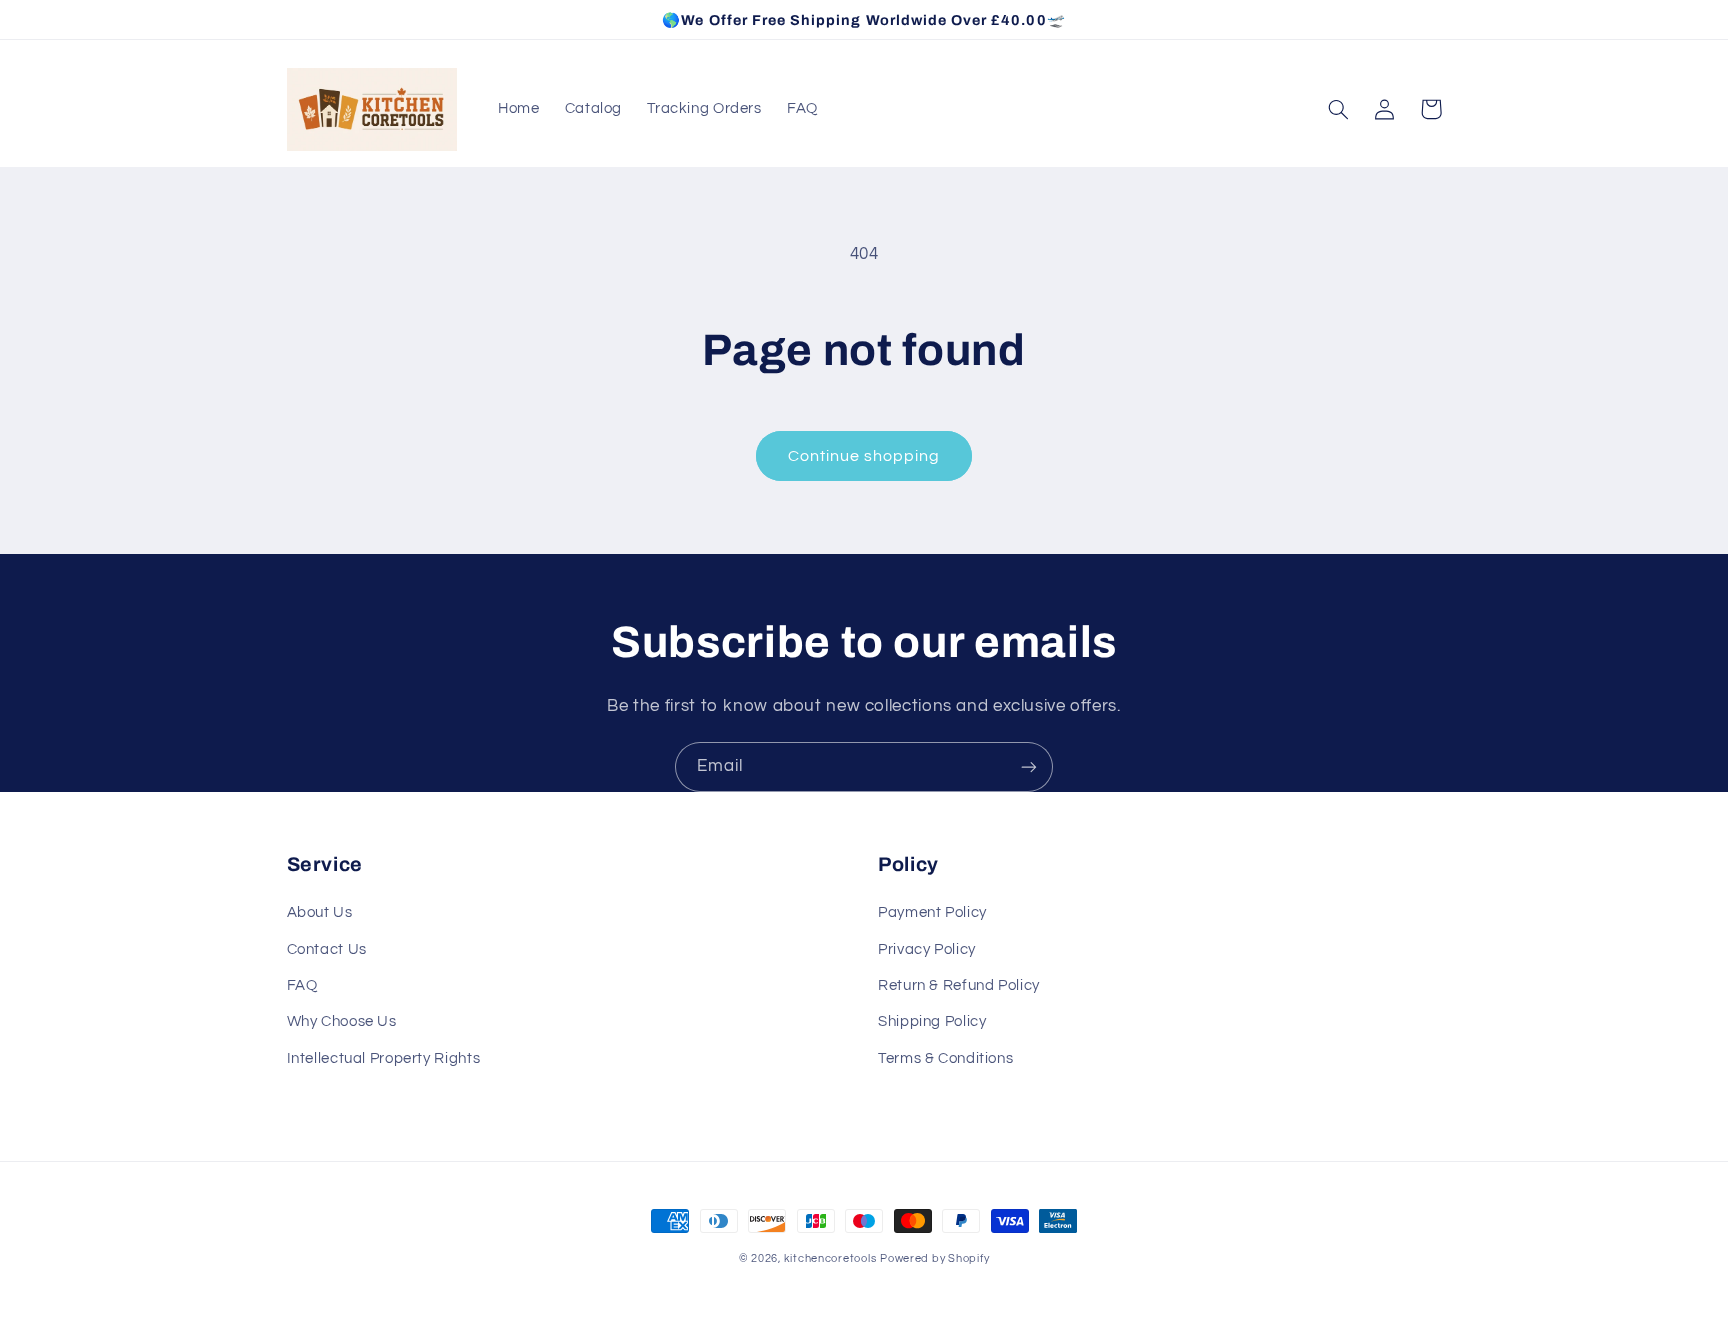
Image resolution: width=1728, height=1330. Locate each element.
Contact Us (327, 949)
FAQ (302, 985)
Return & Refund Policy (959, 985)
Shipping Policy (932, 1021)
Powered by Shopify (934, 1258)
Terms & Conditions (945, 1058)
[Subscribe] (1029, 766)
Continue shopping (864, 456)
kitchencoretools (830, 1258)
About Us (320, 912)
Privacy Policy (927, 949)
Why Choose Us (342, 1021)
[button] (1339, 109)
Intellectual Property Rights (384, 1058)
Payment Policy (932, 912)
